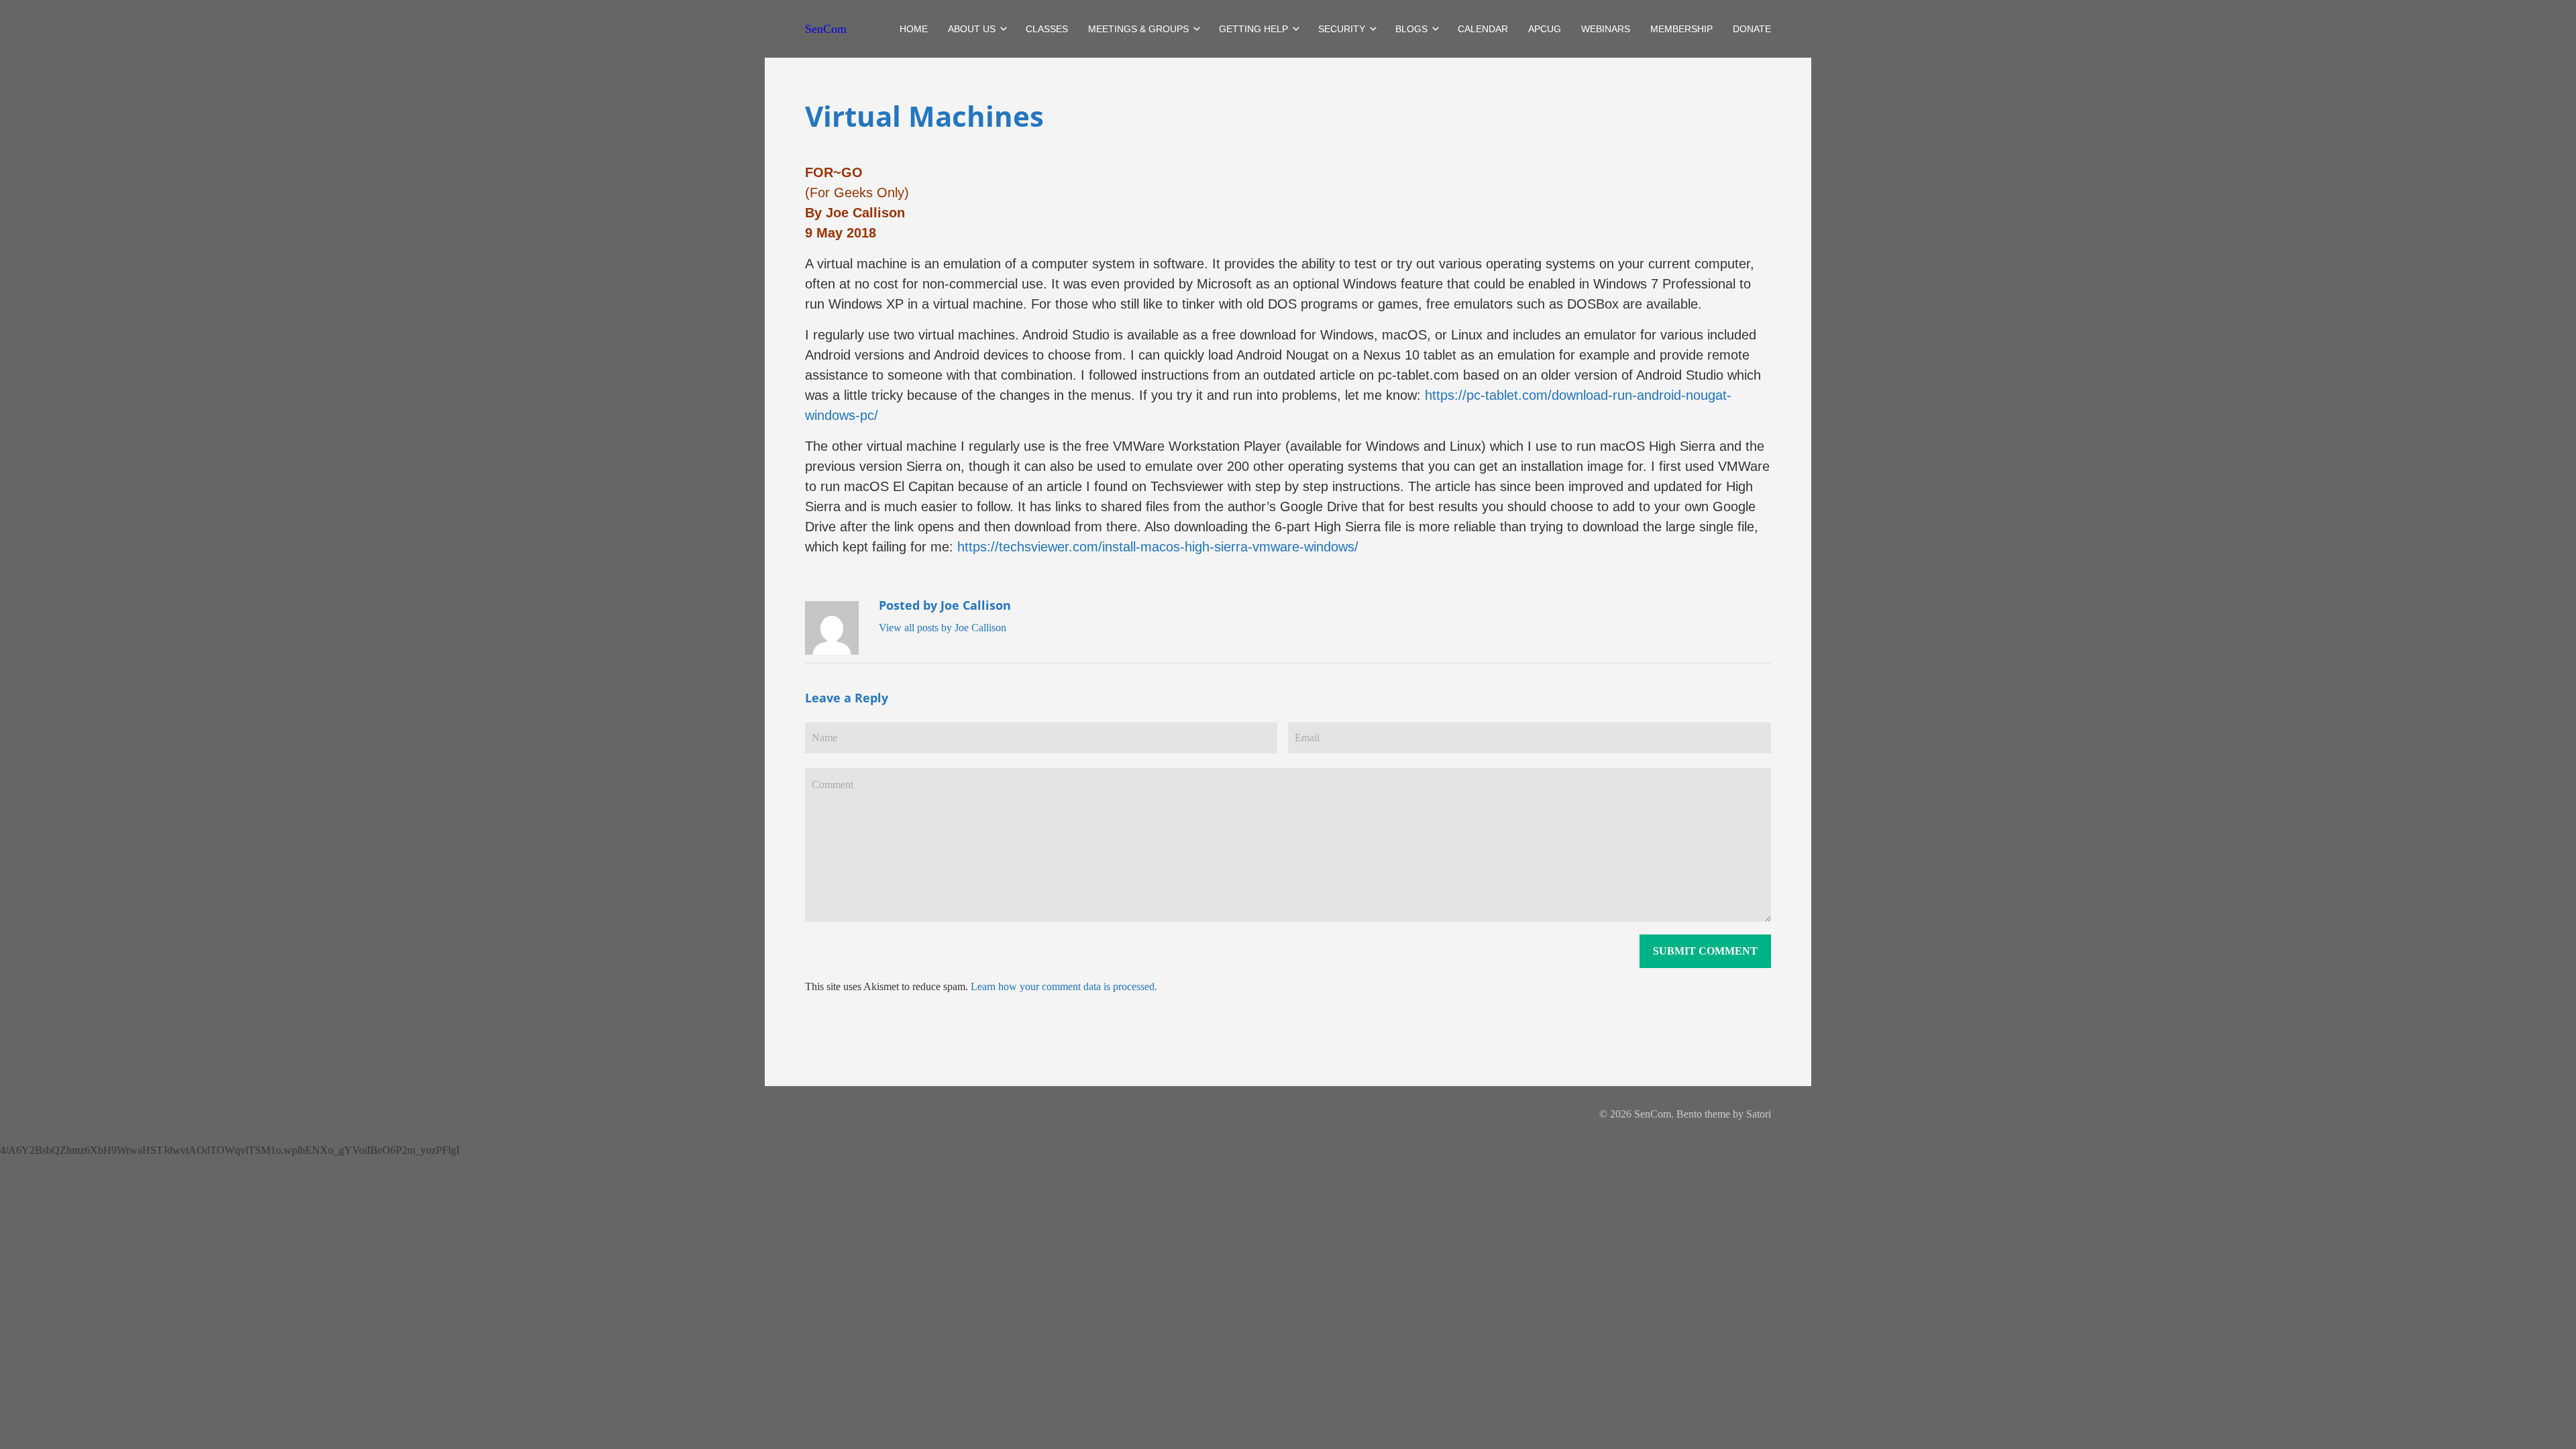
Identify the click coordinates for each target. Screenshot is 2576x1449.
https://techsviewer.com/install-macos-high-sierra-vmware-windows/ (1158, 547)
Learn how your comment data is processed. (1064, 986)
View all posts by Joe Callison (943, 628)
